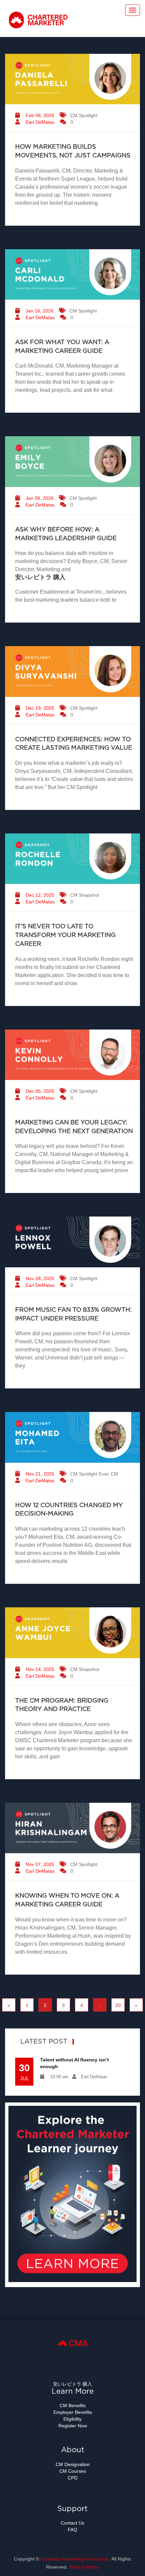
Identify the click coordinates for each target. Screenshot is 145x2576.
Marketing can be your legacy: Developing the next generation (74, 1127)
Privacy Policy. (84, 2567)
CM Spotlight (84, 115)
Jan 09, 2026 (39, 498)
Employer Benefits (73, 2412)
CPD (73, 2478)
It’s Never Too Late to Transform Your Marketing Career (65, 935)
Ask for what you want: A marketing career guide (62, 347)
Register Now (73, 2426)
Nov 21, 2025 (39, 1474)
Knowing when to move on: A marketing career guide (67, 1900)
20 (118, 2005)
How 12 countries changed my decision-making (69, 1510)
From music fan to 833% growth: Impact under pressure (74, 1314)
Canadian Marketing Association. (75, 2559)
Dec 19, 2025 (39, 708)
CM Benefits (73, 2405)
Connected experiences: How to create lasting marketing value (74, 744)
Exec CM (108, 1474)
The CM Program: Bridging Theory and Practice (62, 1705)
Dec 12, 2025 (39, 895)
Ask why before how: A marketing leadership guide (66, 534)
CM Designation (73, 2464)
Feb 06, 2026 (39, 115)
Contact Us (72, 2523)
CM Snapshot (85, 895)
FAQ (72, 2530)
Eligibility (72, 2419)
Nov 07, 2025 (39, 1864)
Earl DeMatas (39, 122)
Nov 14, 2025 (39, 1669)
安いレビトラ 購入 (40, 577)
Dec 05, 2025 (39, 1091)
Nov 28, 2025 (39, 1278)
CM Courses (73, 2471)
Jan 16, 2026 (39, 311)
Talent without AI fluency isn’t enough (75, 2063)
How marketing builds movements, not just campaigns (73, 151)
